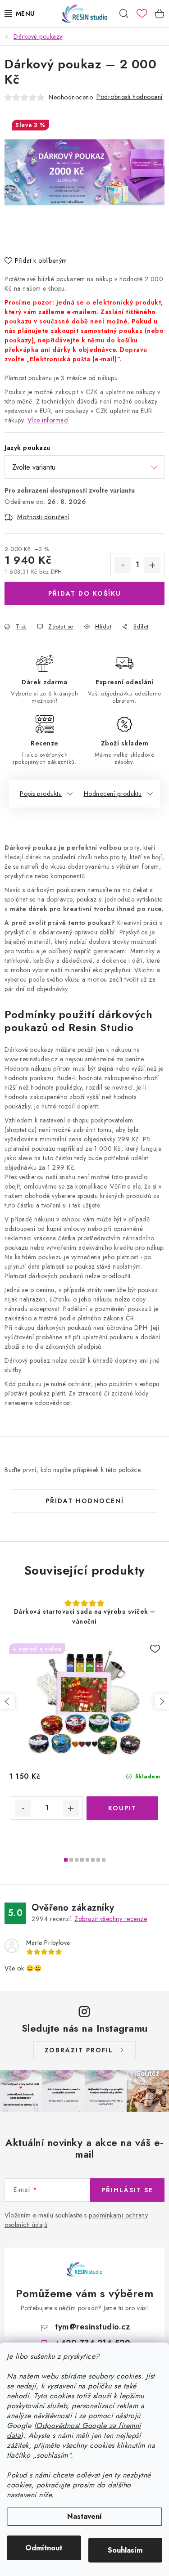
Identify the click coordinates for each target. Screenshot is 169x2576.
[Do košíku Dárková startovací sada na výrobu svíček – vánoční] (123, 1808)
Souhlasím (125, 2550)
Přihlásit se (127, 2190)
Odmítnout (44, 2548)
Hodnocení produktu (113, 794)
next (162, 1701)
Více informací (48, 420)
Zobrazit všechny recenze (111, 1919)
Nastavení (84, 2516)
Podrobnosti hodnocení (130, 97)
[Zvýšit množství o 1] (152, 565)
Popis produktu (41, 794)
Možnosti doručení (43, 517)
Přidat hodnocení (85, 1501)
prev (7, 1701)
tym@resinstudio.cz (92, 2327)
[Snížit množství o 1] (123, 565)
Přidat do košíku (85, 593)
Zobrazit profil (79, 2050)
